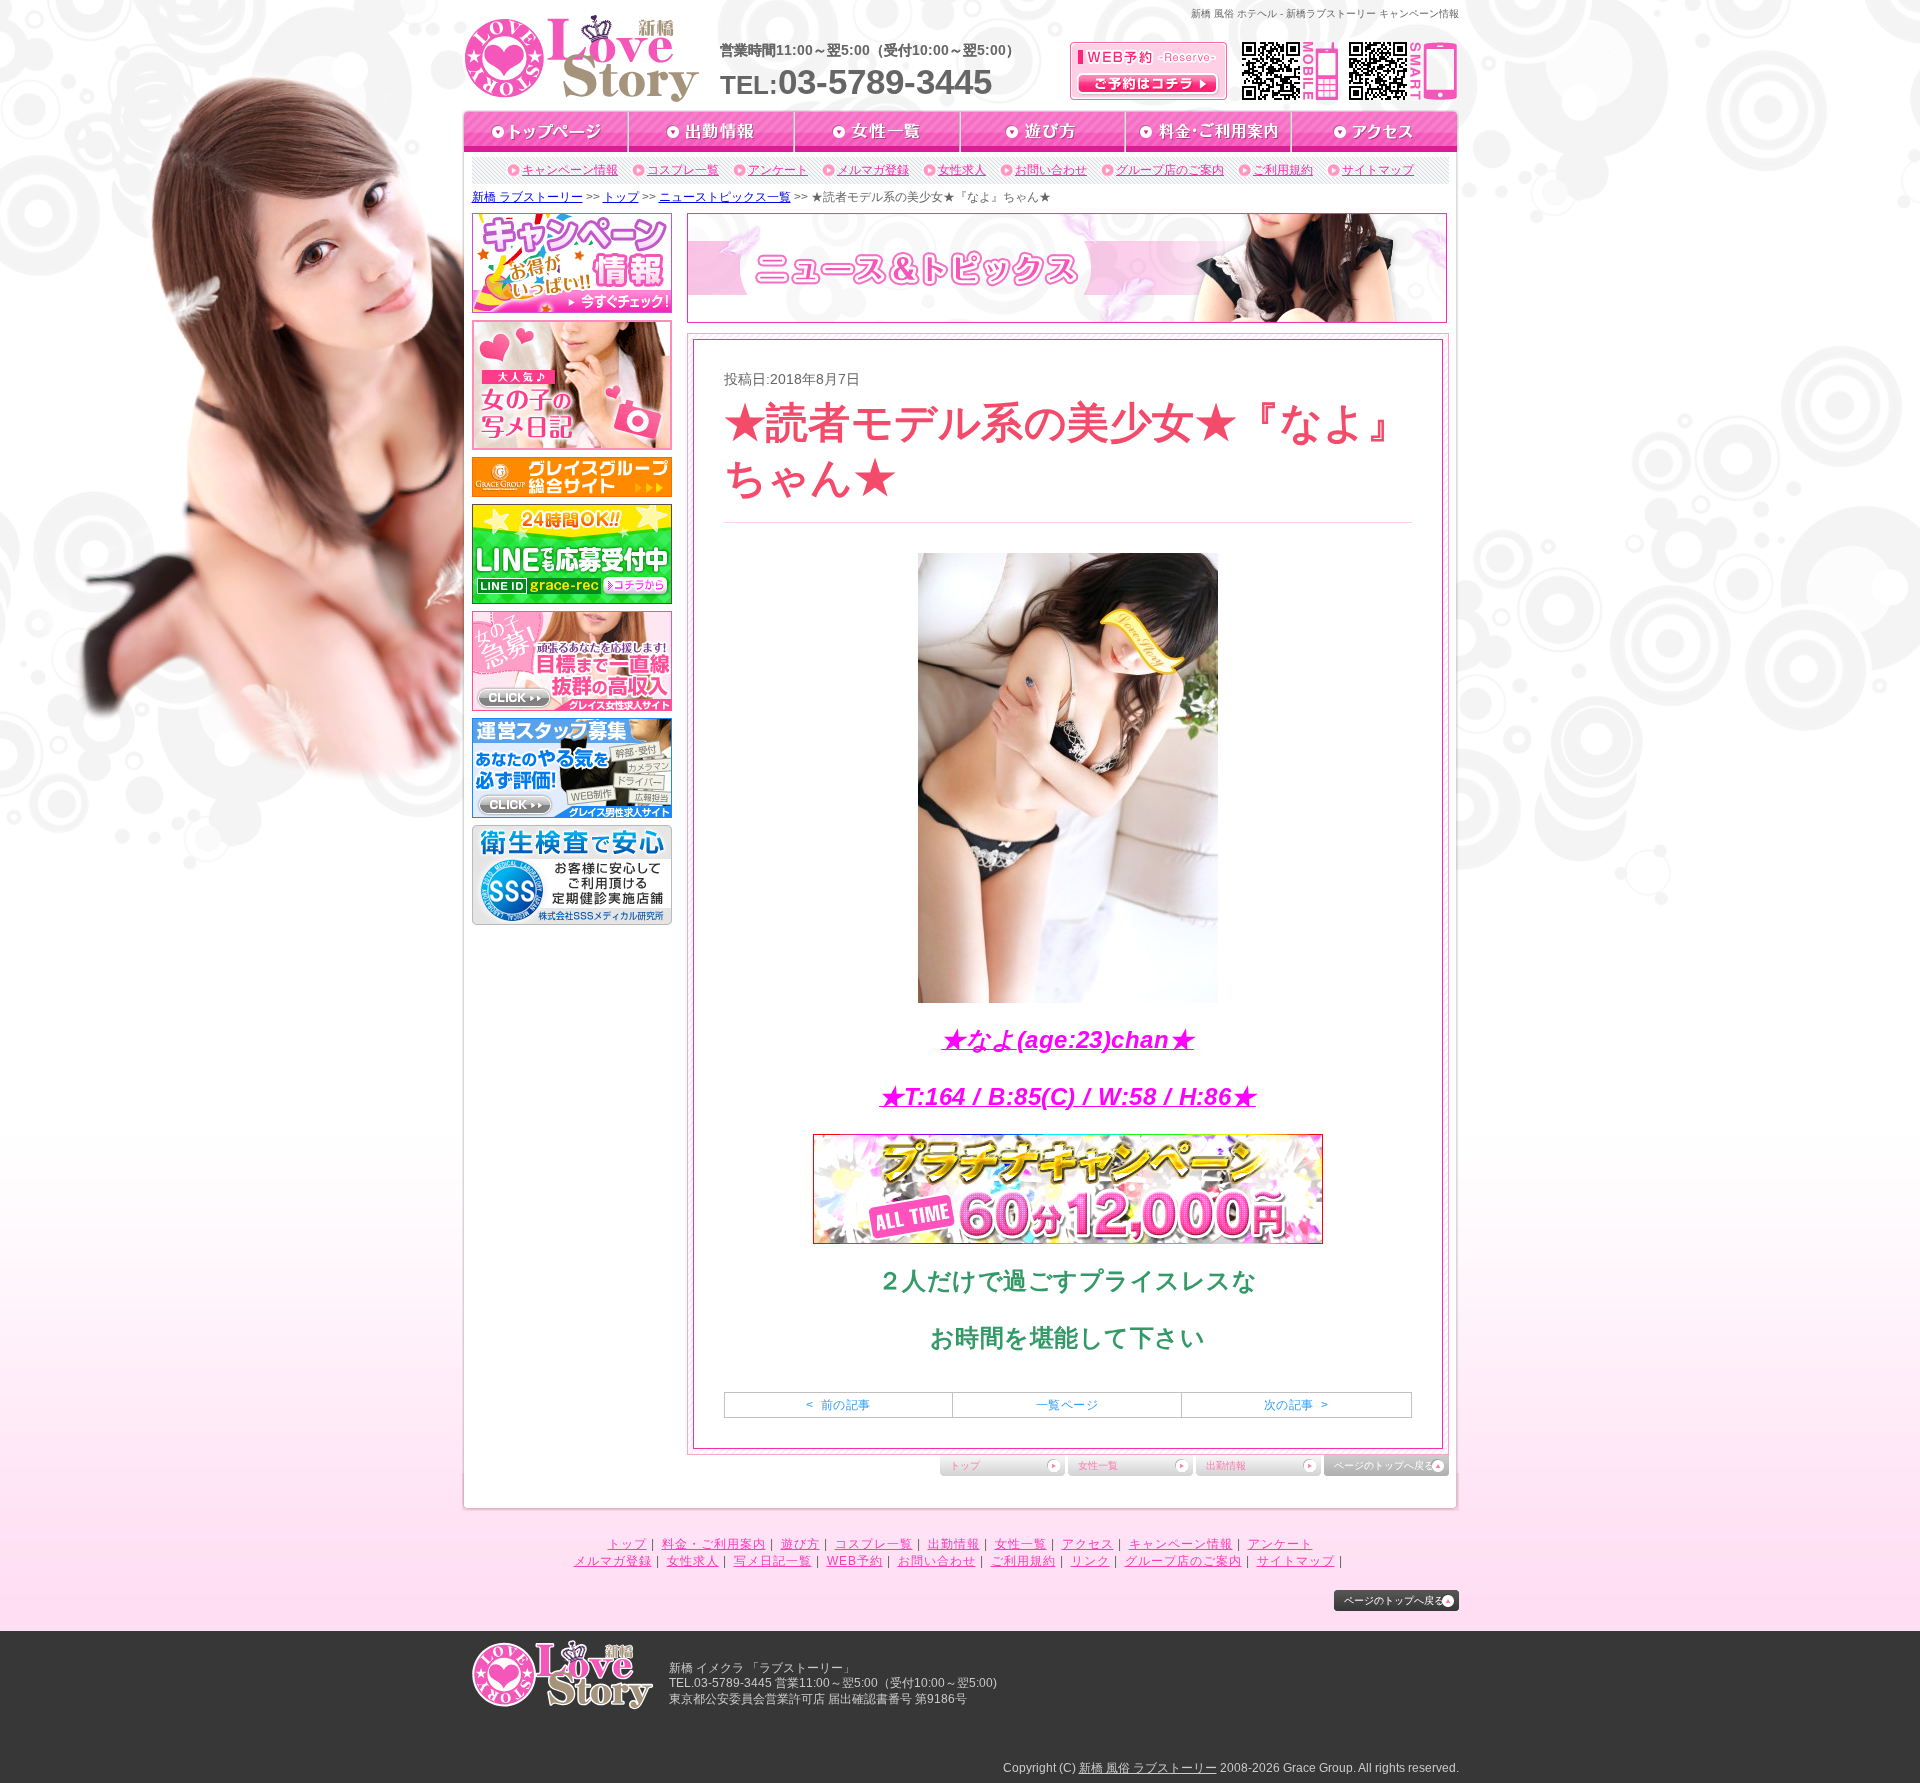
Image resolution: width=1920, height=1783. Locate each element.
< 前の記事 (838, 1405)
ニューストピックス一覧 (725, 197)
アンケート (778, 170)
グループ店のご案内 (1170, 170)
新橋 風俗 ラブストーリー (1148, 1768)
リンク (1090, 1561)
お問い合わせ (1051, 170)
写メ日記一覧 (773, 1561)
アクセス (1088, 1544)
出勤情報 (1226, 1465)
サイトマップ (1378, 170)
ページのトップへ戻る (1384, 1465)
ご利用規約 (1283, 170)
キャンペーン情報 (570, 170)
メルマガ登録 (873, 170)
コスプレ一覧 (683, 170)
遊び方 (800, 1544)
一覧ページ (1067, 1405)
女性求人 (962, 170)
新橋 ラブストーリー (527, 197)
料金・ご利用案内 (714, 1544)
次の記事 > (1296, 1405)
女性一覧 (1098, 1465)
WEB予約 (855, 1561)
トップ (621, 197)
